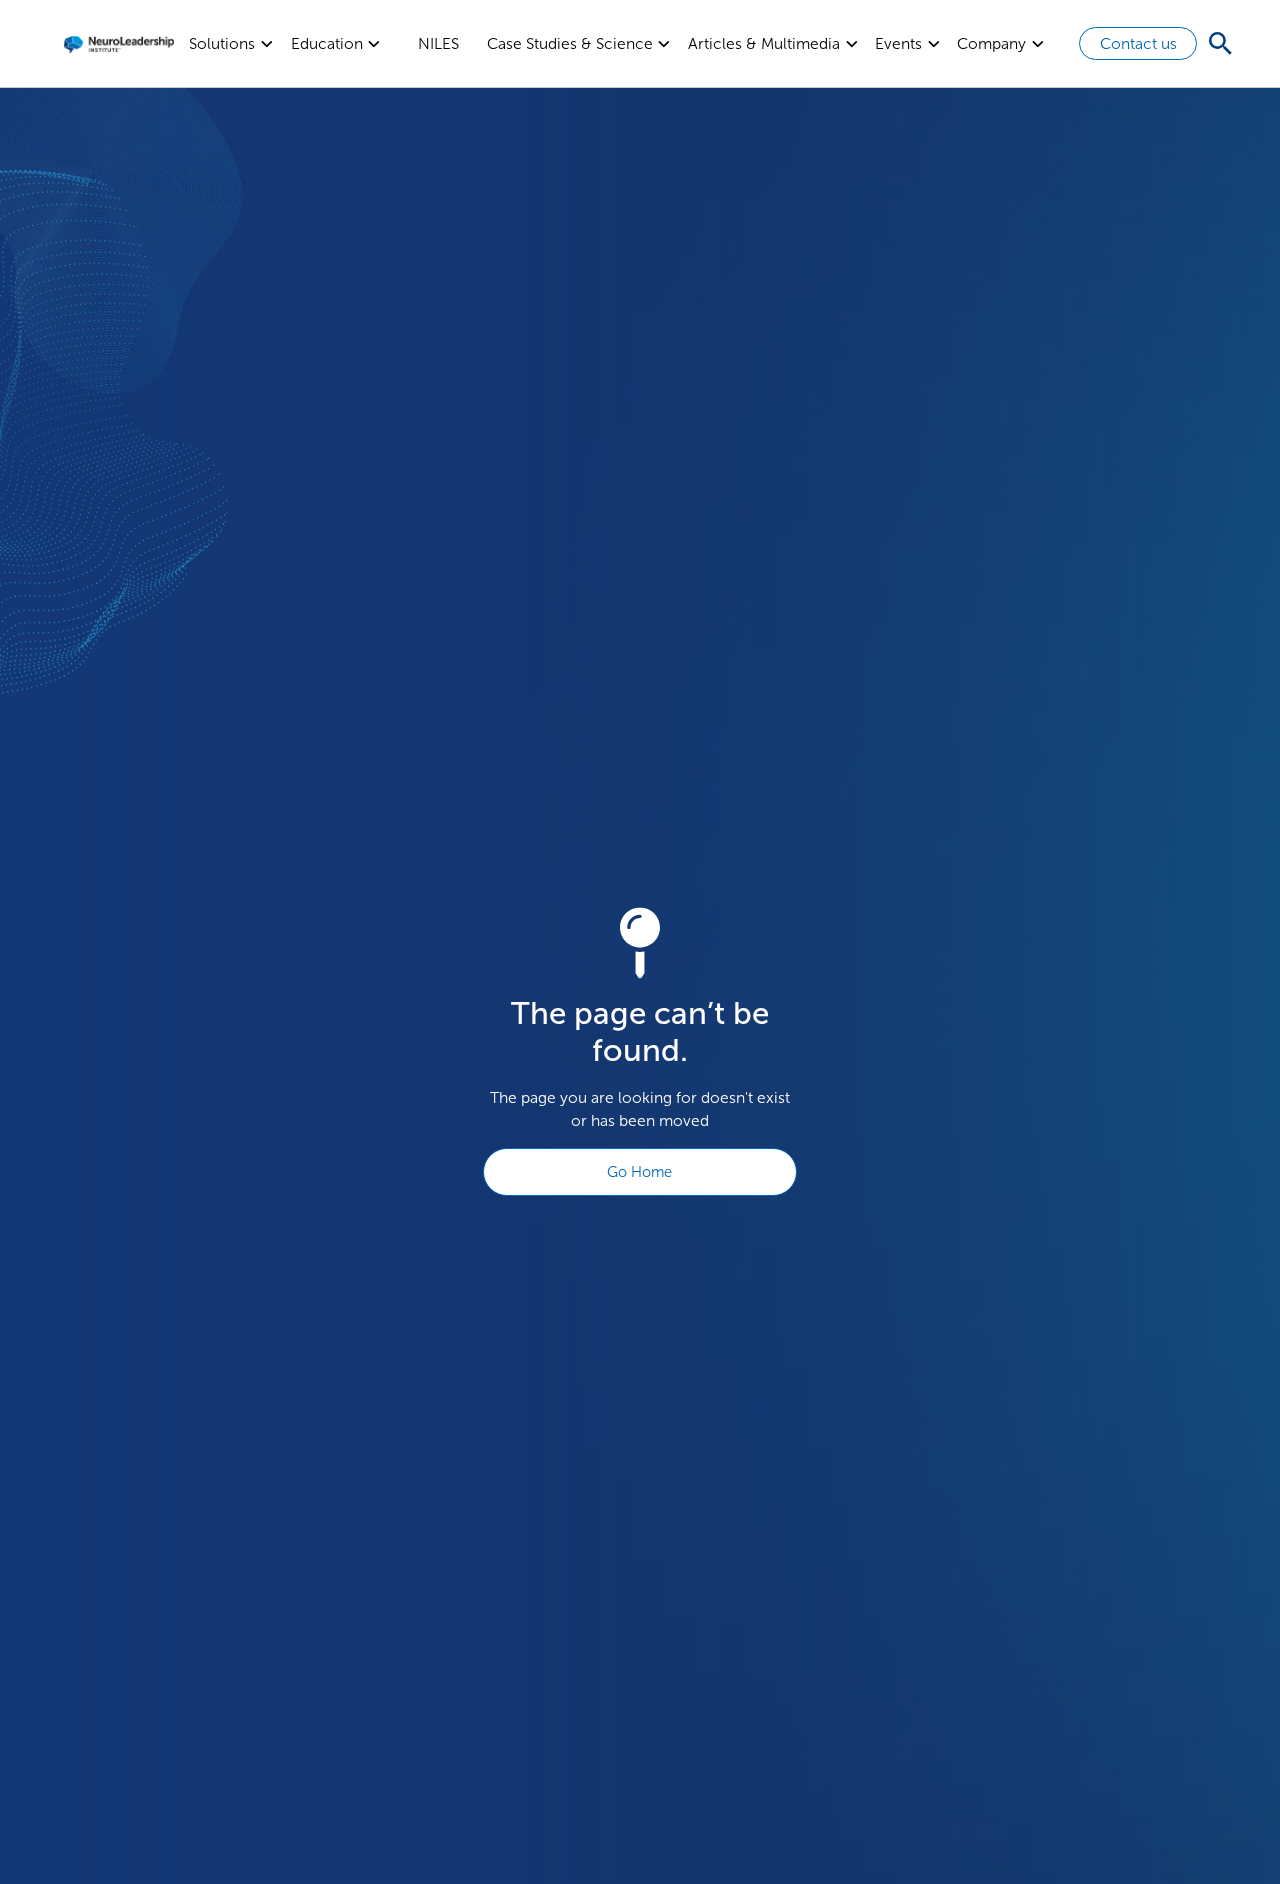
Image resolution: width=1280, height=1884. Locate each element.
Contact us (1138, 43)
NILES (438, 43)
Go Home (639, 1172)
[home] (119, 44)
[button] (232, 44)
